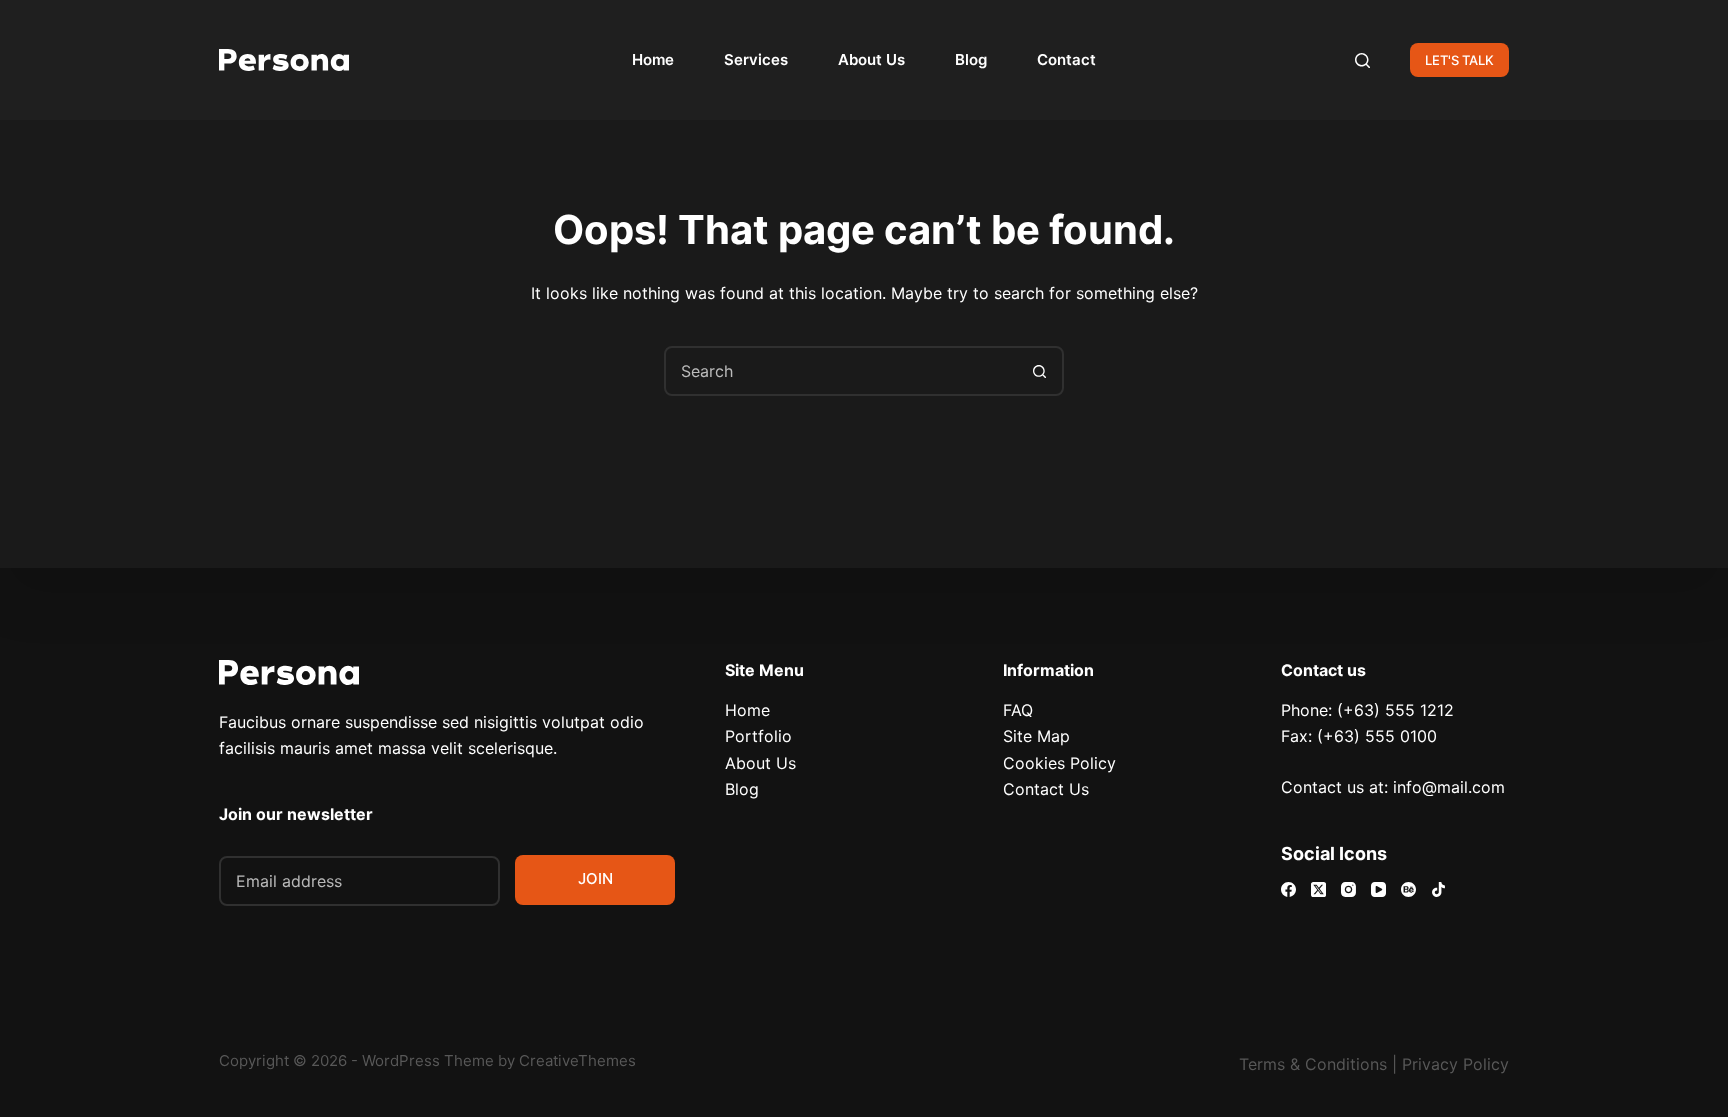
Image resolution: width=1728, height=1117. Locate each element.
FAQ (1018, 710)
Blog (971, 59)
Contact (1066, 59)
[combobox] (841, 371)
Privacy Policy (1455, 1064)
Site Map (1036, 736)
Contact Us (1046, 789)
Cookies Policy (1059, 763)
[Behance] (1408, 889)
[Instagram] (1348, 889)
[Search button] (1039, 371)
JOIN (595, 878)
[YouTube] (1378, 889)
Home (653, 59)
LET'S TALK (1459, 60)
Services (756, 59)
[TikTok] (1438, 889)
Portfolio (758, 736)
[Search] (1362, 60)
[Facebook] (1288, 889)
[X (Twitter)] (1318, 889)
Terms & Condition (1309, 1064)
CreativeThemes (577, 1060)
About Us (871, 59)
